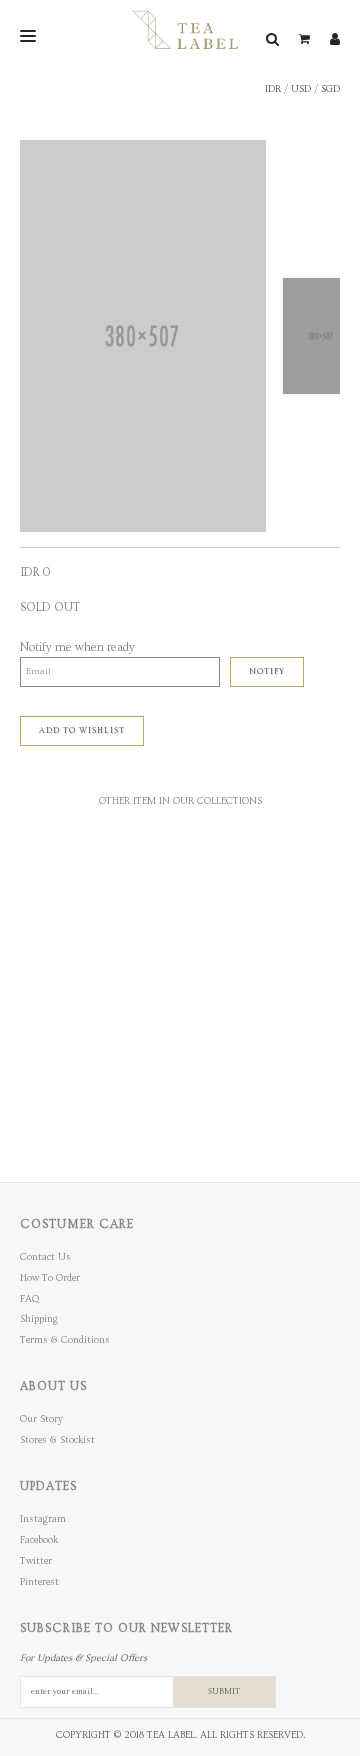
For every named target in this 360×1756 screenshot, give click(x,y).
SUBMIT (224, 1691)
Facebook (39, 1540)
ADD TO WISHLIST (82, 730)
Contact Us (45, 1257)
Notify (267, 671)
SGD (330, 89)
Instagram (43, 1519)
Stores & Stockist (57, 1440)
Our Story (41, 1419)
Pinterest (39, 1582)
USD (301, 89)
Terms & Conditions (65, 1340)
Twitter (36, 1561)
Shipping (39, 1319)
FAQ (29, 1299)
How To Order (50, 1278)
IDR (273, 89)
